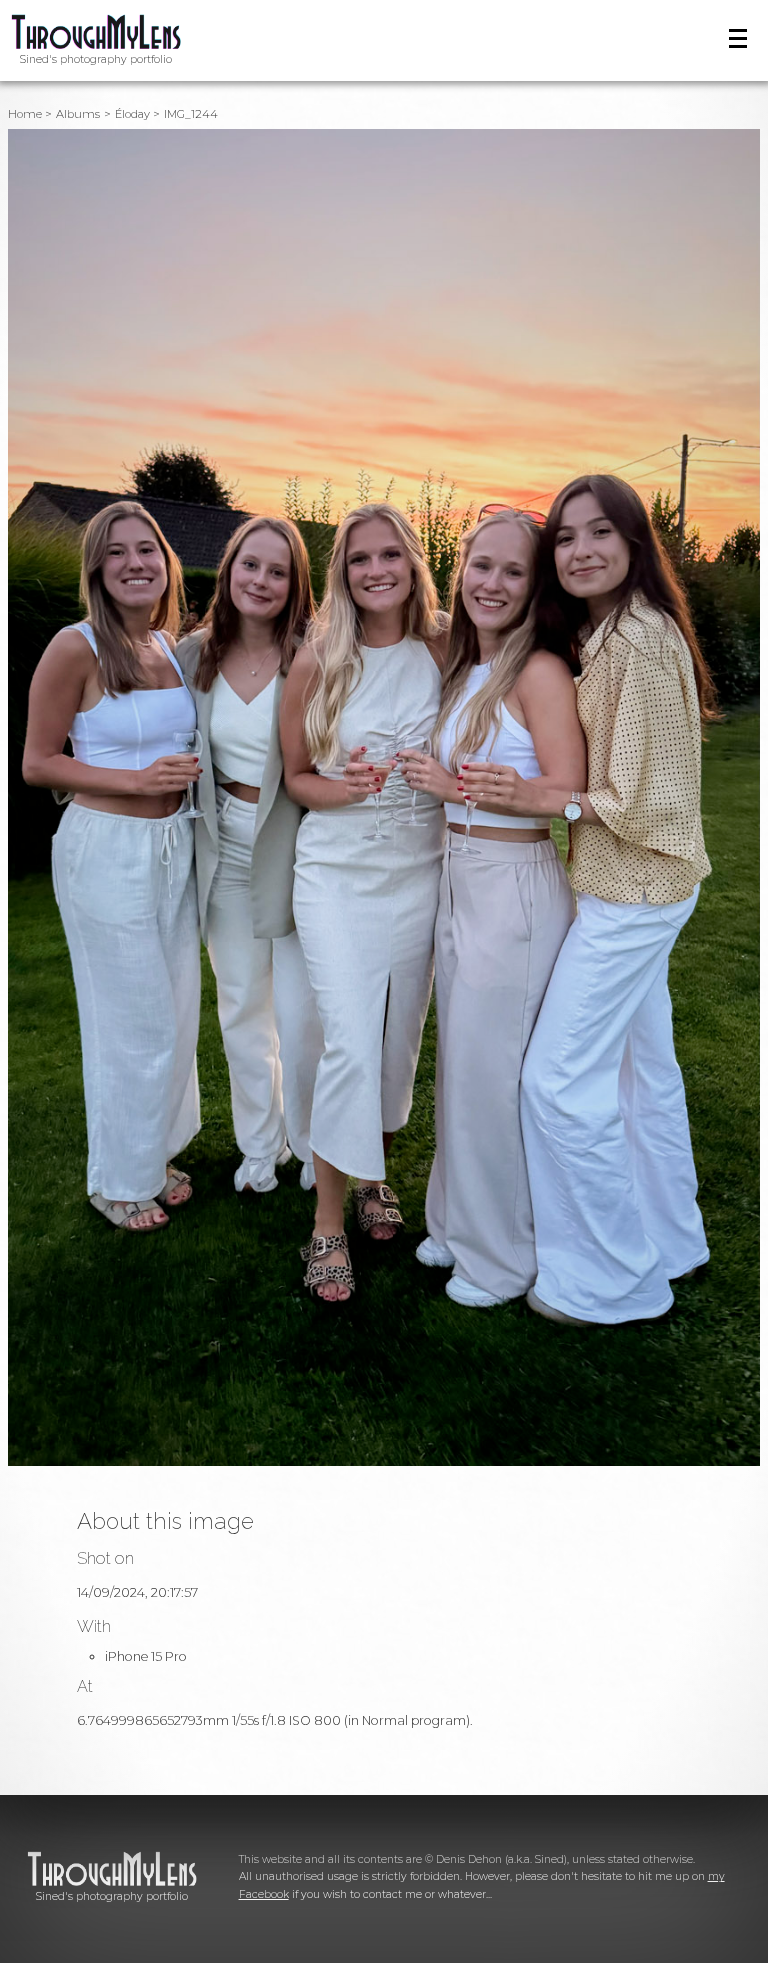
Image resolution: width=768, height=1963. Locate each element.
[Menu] (738, 38)
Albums (78, 114)
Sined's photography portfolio (96, 59)
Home (25, 114)
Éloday (132, 114)
